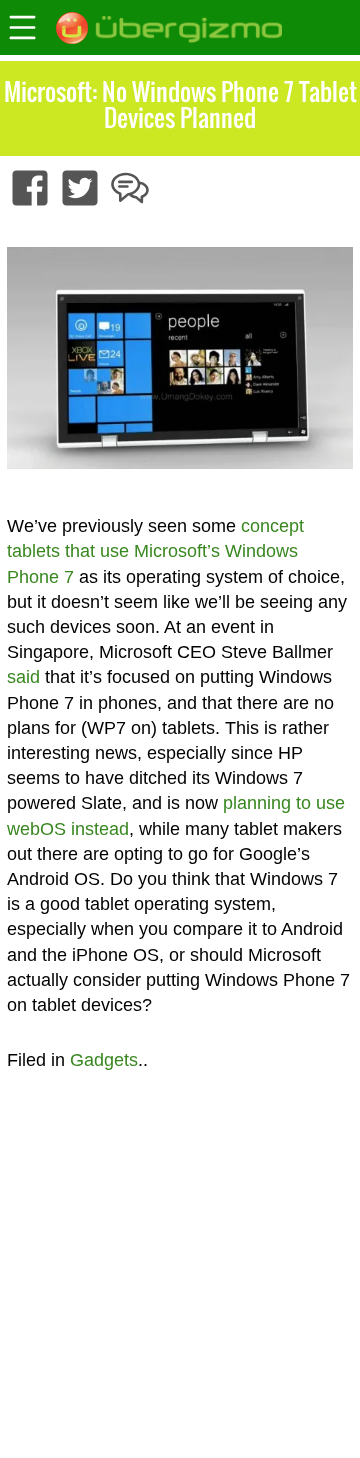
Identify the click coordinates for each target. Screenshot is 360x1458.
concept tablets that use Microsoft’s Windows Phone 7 (155, 551)
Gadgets (104, 1060)
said (23, 677)
